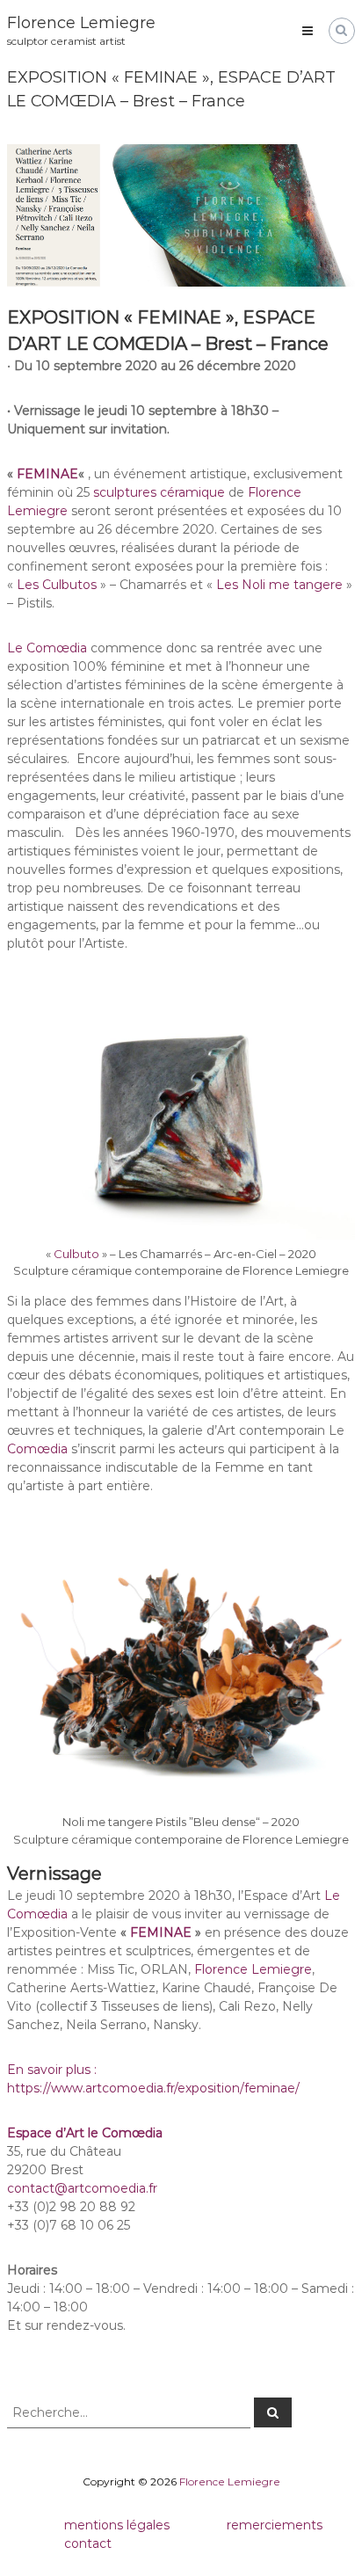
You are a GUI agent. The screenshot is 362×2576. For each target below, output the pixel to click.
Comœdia (37, 1449)
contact (88, 2543)
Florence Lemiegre (81, 23)
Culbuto (76, 1254)
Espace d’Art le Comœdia (85, 2133)
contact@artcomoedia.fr (82, 2188)
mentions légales (117, 2525)
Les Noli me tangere (279, 585)
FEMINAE (47, 474)
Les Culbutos (57, 585)
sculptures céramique (159, 492)
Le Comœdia (47, 648)
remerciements (275, 2525)
